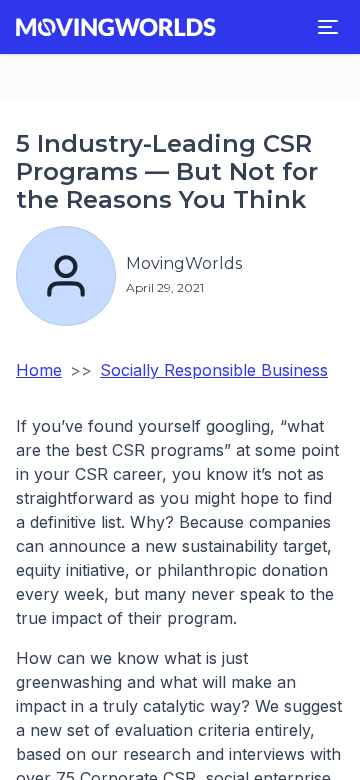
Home (39, 370)
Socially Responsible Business (214, 370)
